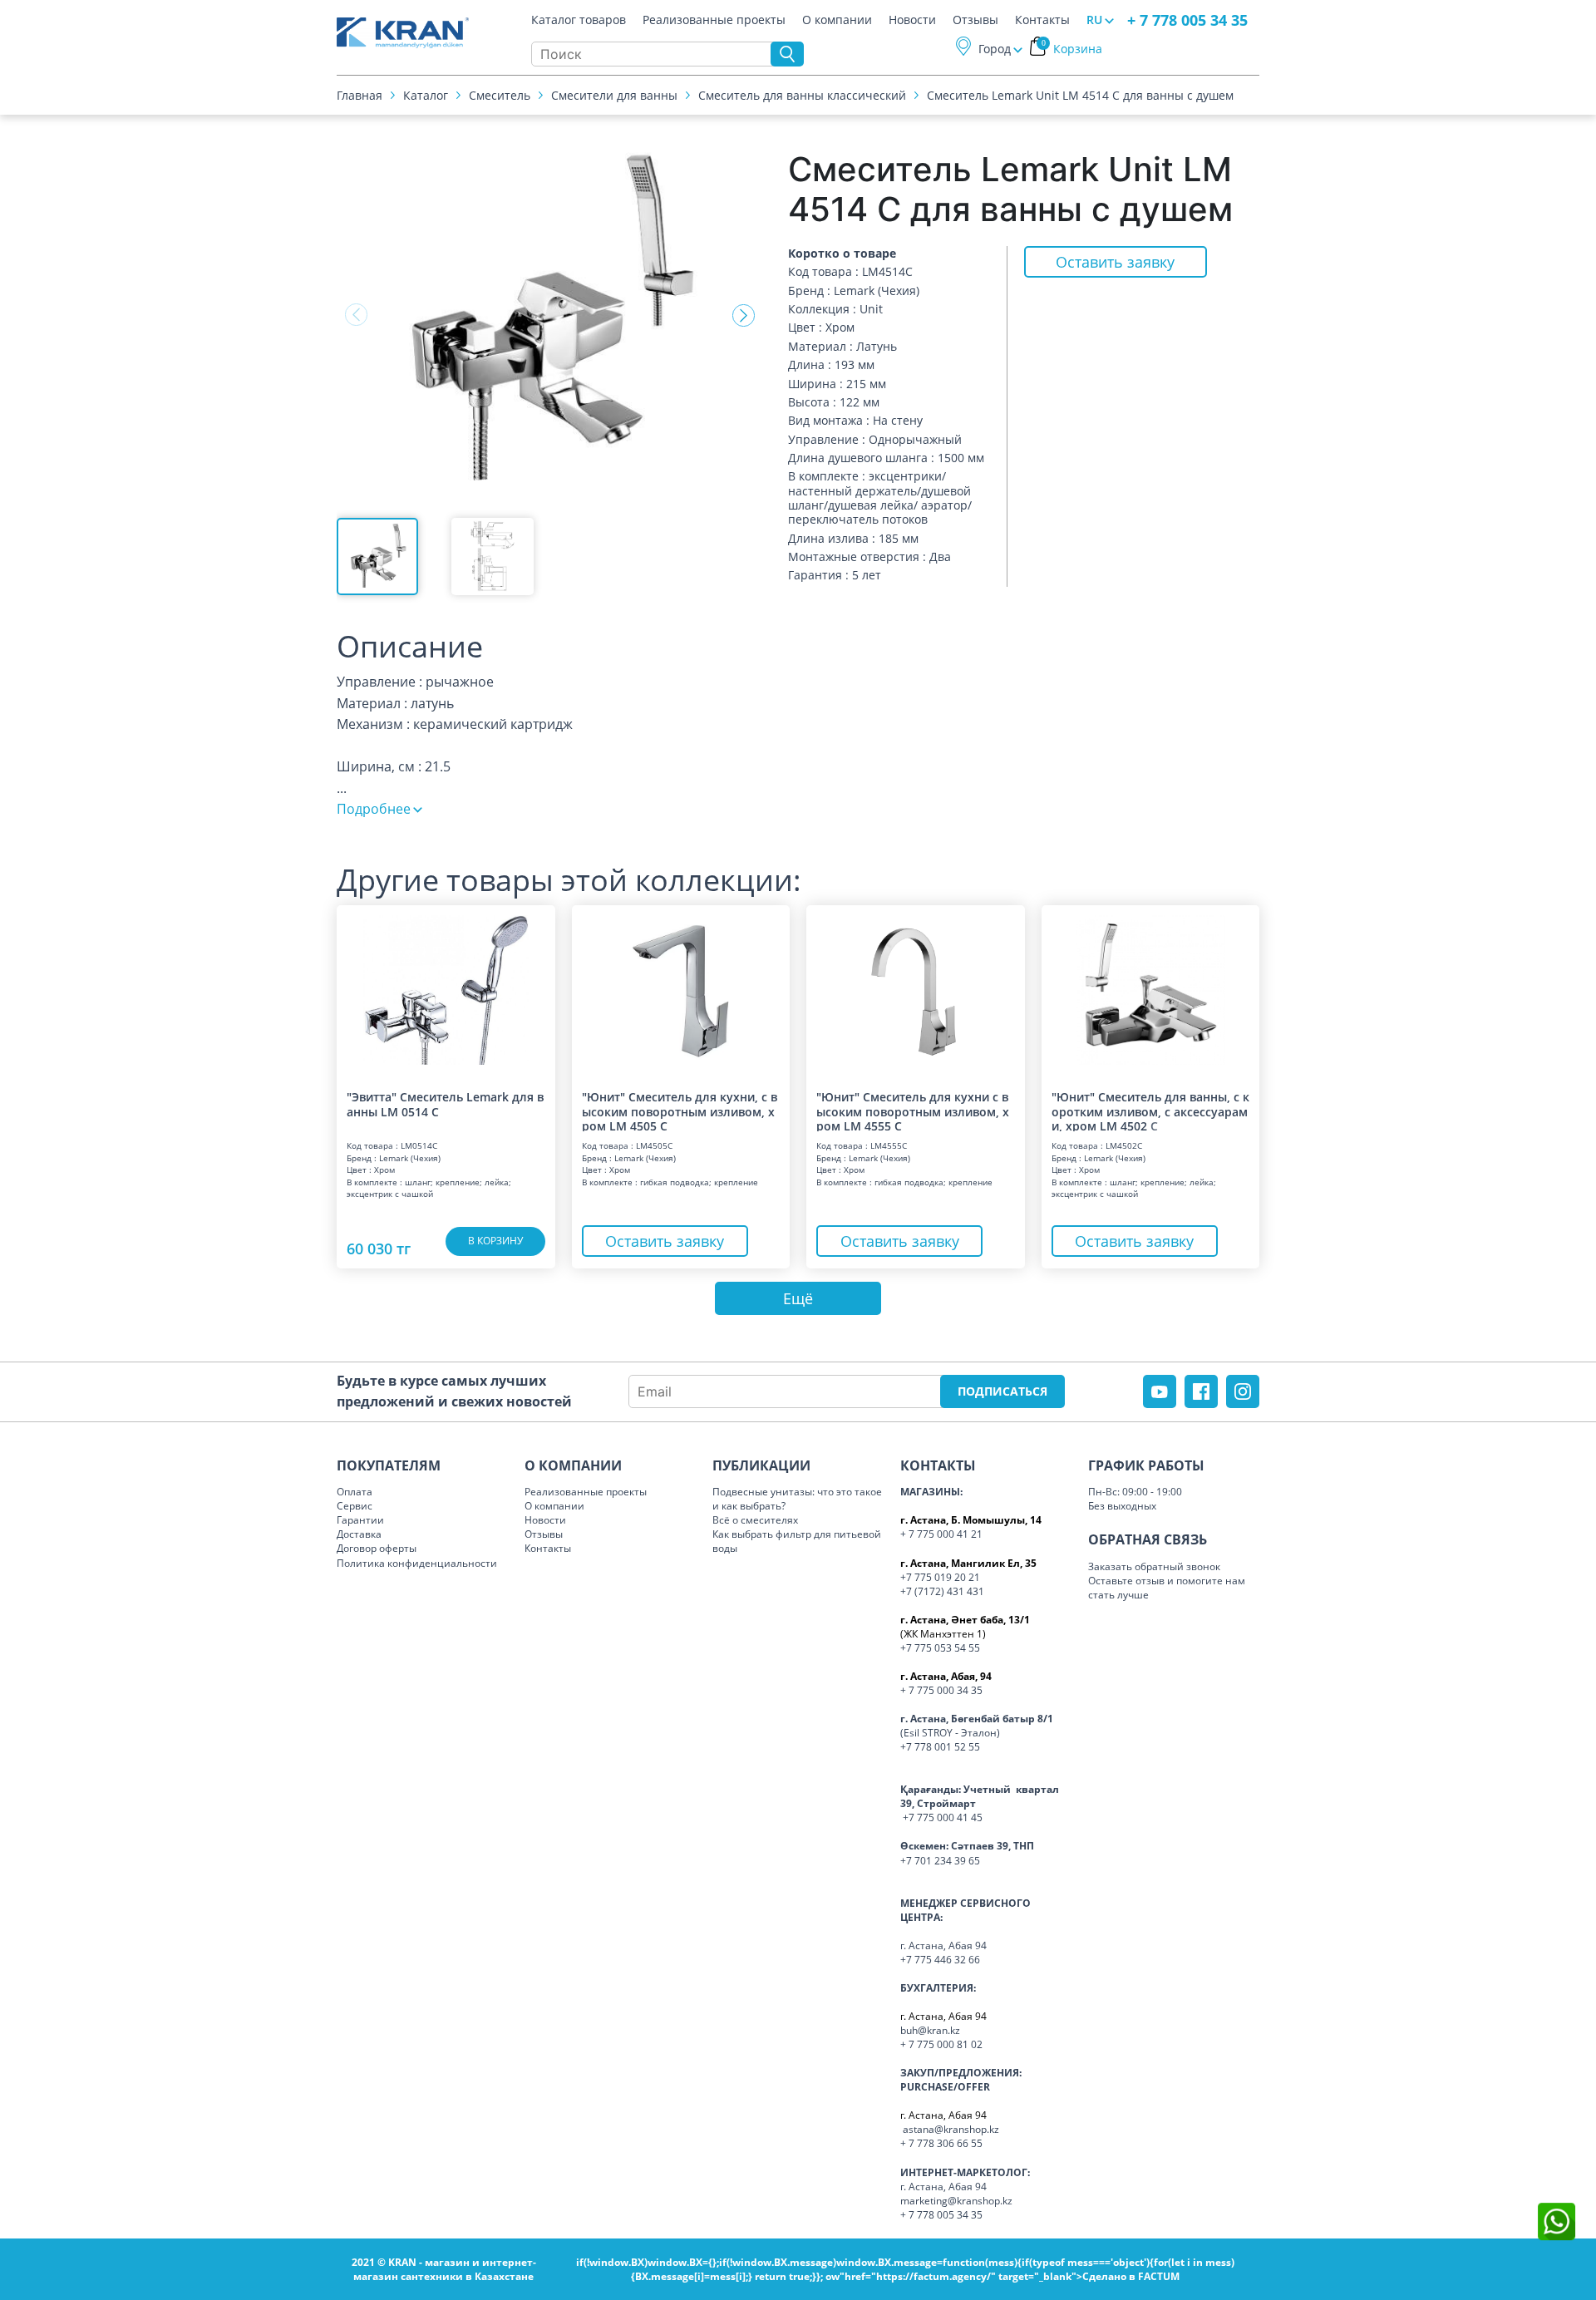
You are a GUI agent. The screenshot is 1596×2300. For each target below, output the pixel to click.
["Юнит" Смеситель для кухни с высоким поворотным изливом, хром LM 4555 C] (916, 990)
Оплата (355, 1492)
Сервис (355, 1506)
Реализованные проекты (714, 20)
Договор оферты (377, 1548)
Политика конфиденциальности (417, 1563)
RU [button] (1094, 20)
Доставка (359, 1534)
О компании (837, 20)
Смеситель (500, 95)
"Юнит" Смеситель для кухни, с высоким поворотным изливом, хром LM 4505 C (680, 1111)
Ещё (798, 1298)
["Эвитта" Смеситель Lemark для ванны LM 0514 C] (446, 990)
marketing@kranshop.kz (956, 2201)
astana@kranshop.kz (951, 2129)
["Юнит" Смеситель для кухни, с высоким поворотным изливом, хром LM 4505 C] (681, 990)
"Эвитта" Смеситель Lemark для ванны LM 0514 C (445, 1104)
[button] (744, 315)
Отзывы (975, 20)
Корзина (1072, 49)
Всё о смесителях (755, 1520)
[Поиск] (787, 54)
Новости (912, 20)
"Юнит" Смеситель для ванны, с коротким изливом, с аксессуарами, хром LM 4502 (1150, 1111)
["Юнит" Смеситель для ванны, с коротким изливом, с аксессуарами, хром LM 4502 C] (1151, 990)
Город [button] (995, 49)
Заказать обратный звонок (1154, 1566)
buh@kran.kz (930, 2030)
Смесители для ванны (614, 95)
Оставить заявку (1115, 262)
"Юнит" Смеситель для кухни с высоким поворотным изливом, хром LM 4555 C (913, 1111)
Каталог (426, 95)
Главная (360, 95)
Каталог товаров (579, 20)
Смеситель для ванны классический (802, 95)
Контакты (1042, 20)
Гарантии (360, 1520)
